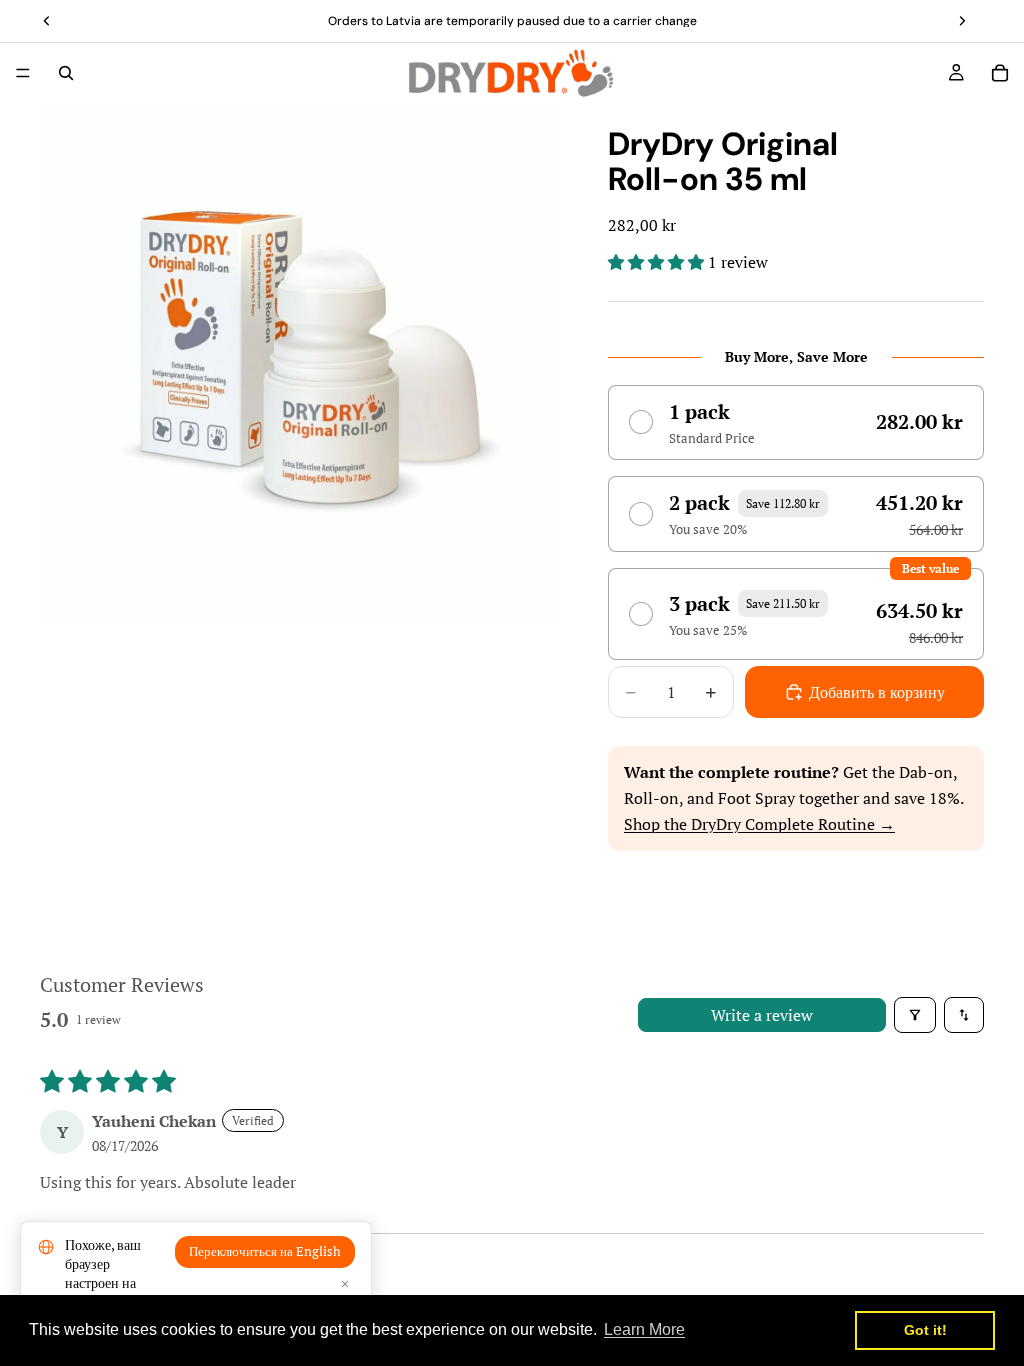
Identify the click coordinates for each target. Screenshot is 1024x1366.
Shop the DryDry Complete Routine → (759, 824)
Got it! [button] (925, 1330)
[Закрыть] (345, 1284)
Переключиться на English (265, 1251)
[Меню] (23, 73)
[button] (658, 262)
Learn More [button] (644, 1329)
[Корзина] (1000, 73)
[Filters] (915, 1015)
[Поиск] (66, 73)
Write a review (762, 1015)
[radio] (796, 422)
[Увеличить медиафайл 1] (300, 363)
